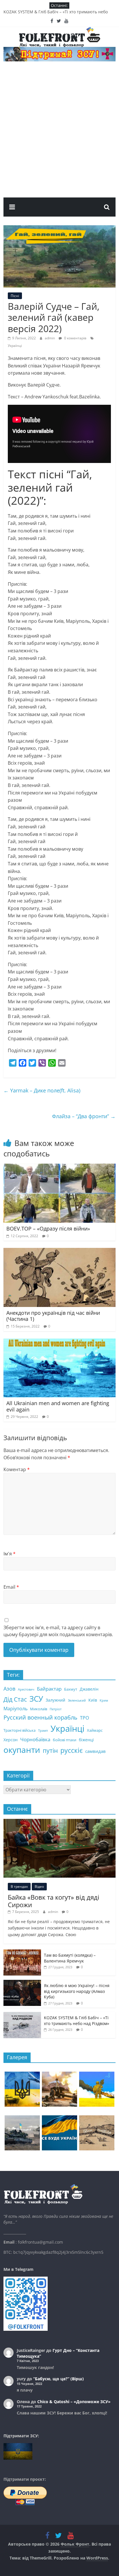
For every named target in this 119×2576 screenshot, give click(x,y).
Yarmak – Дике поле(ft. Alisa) (42, 1090)
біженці (86, 1740)
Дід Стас (15, 1699)
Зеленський (77, 1700)
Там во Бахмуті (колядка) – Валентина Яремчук (70, 1958)
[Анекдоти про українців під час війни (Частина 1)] (59, 1251)
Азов (9, 1689)
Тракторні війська (19, 1730)
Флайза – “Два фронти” (84, 1116)
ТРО (84, 1718)
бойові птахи (65, 1740)
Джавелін (89, 1689)
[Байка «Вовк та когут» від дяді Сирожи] (59, 1822)
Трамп (43, 1731)
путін (50, 1751)
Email (11, 1587)
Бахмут (71, 1689)
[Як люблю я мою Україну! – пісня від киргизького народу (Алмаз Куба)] (22, 1983)
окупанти (22, 1750)
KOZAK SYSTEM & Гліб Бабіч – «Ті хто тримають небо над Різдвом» (77, 2021)
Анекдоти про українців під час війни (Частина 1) (53, 1316)
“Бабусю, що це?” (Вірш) (58, 2379)
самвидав (95, 1751)
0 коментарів (75, 338)
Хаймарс (95, 1730)
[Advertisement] (59, 135)
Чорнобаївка (35, 1739)
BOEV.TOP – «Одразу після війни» (48, 1229)
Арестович (26, 1689)
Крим (104, 1700)
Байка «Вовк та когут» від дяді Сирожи (54, 1901)
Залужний (55, 1700)
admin (50, 338)
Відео (39, 1886)
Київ (93, 1700)
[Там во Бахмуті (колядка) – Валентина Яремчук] (22, 1952)
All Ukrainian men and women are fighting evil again (58, 1406)
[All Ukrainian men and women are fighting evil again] (59, 1342)
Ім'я (10, 1554)
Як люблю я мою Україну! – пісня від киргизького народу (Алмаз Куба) (77, 1991)
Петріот (56, 1709)
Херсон (11, 1740)
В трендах (19, 1886)
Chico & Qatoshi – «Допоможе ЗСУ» (74, 2402)
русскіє (71, 1750)
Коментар (17, 1469)
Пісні (15, 296)
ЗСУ (36, 1699)
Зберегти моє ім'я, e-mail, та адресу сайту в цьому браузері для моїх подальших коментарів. (58, 1631)
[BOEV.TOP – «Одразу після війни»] (59, 1167)
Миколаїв (39, 1709)
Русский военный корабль (40, 1717)
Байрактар (49, 1689)
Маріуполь (15, 1709)
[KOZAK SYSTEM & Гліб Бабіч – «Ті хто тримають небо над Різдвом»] (22, 2015)
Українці (15, 346)
